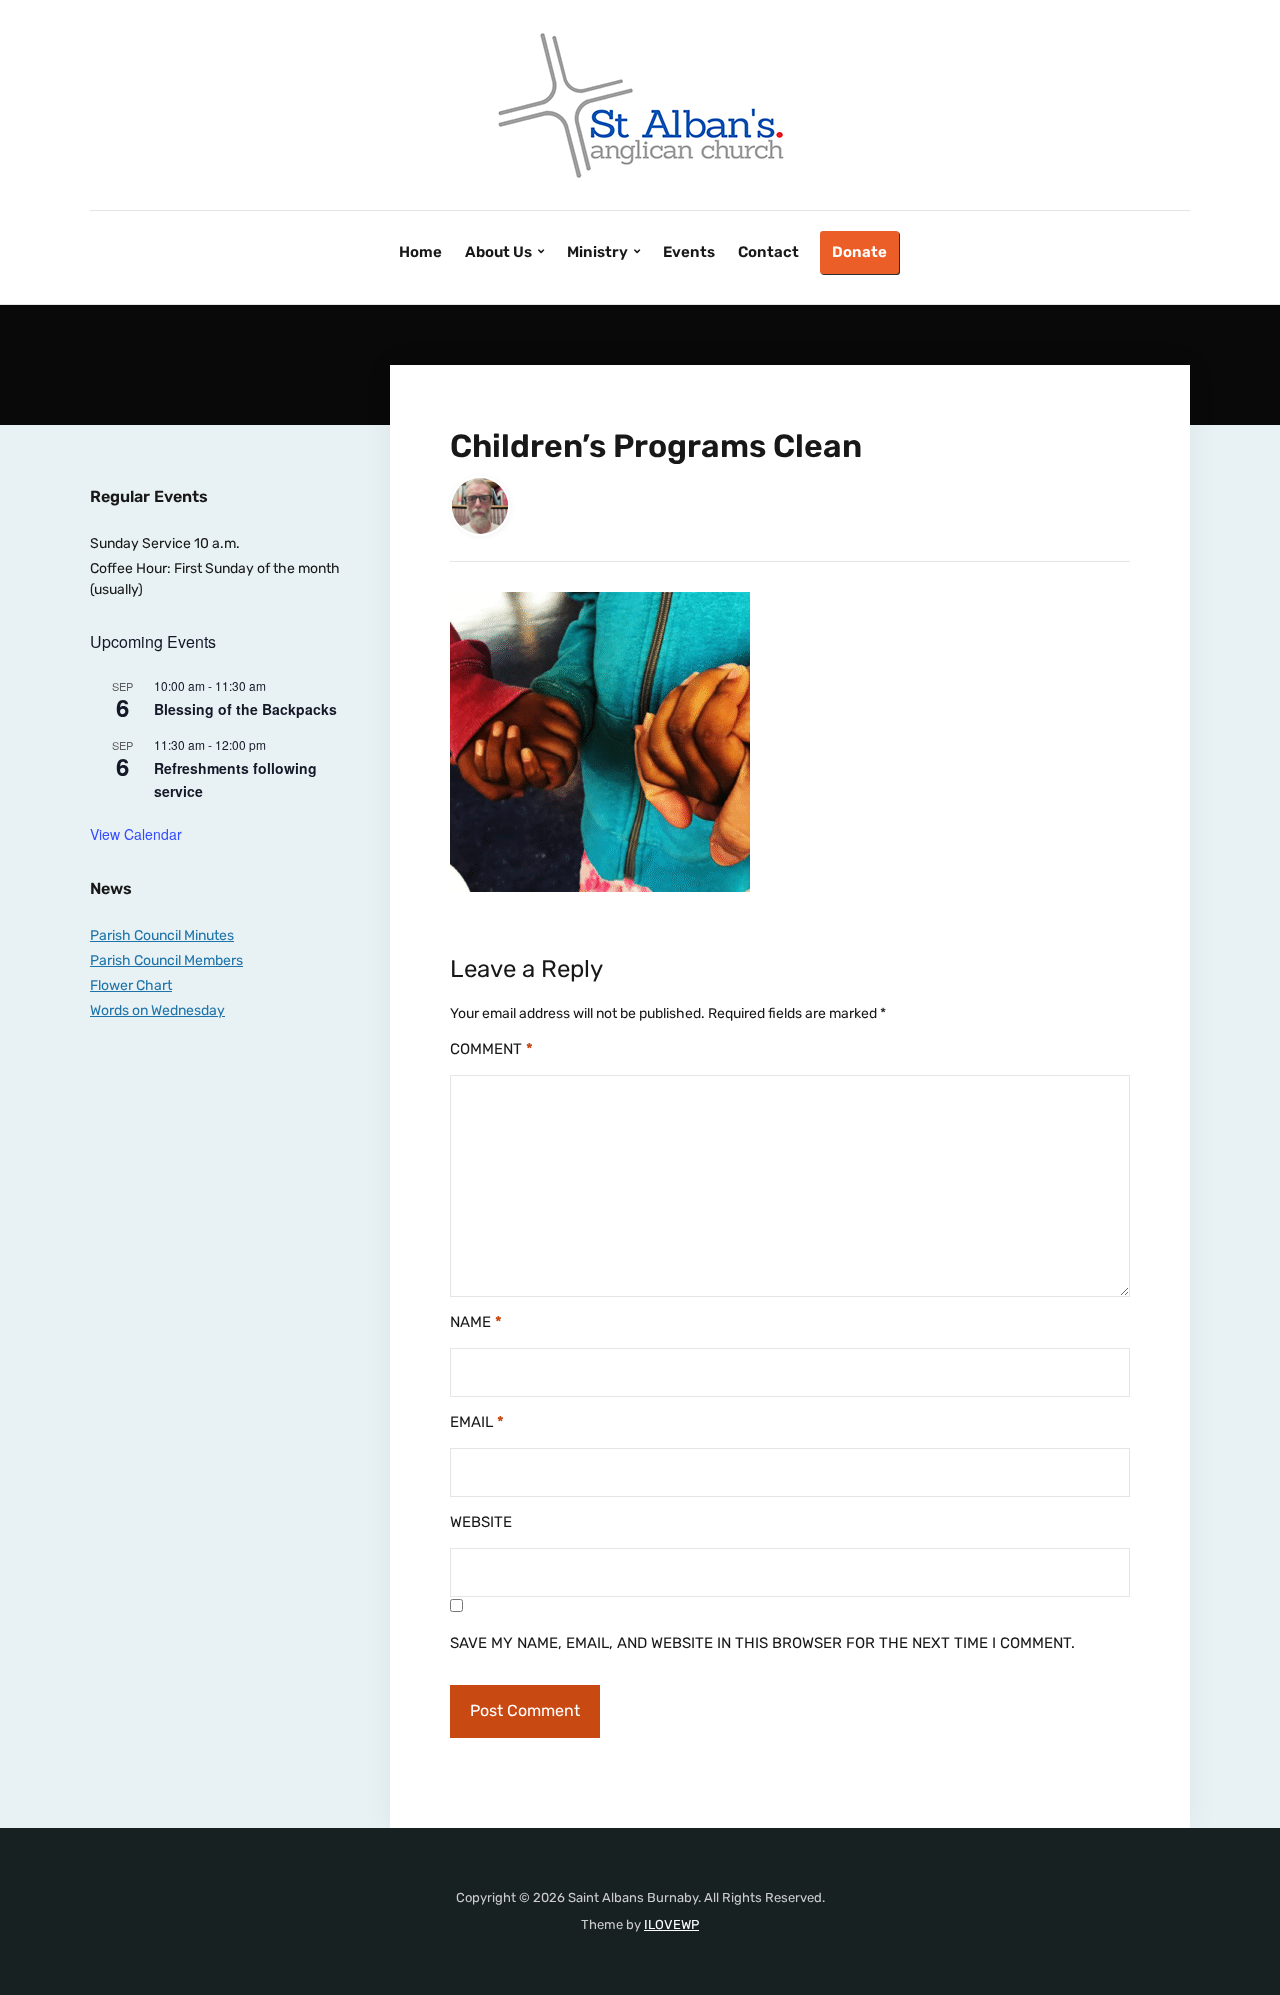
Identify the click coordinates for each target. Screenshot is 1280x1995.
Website (481, 1522)
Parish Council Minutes (162, 935)
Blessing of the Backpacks (245, 709)
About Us (498, 252)
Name (476, 1322)
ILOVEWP (671, 1924)
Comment (491, 1049)
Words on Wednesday (157, 1010)
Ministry (597, 252)
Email (477, 1422)
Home (420, 252)
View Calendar (136, 834)
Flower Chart (131, 985)
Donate (859, 252)
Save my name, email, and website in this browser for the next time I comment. (762, 1643)
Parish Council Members (166, 960)
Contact (768, 252)
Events (689, 252)
